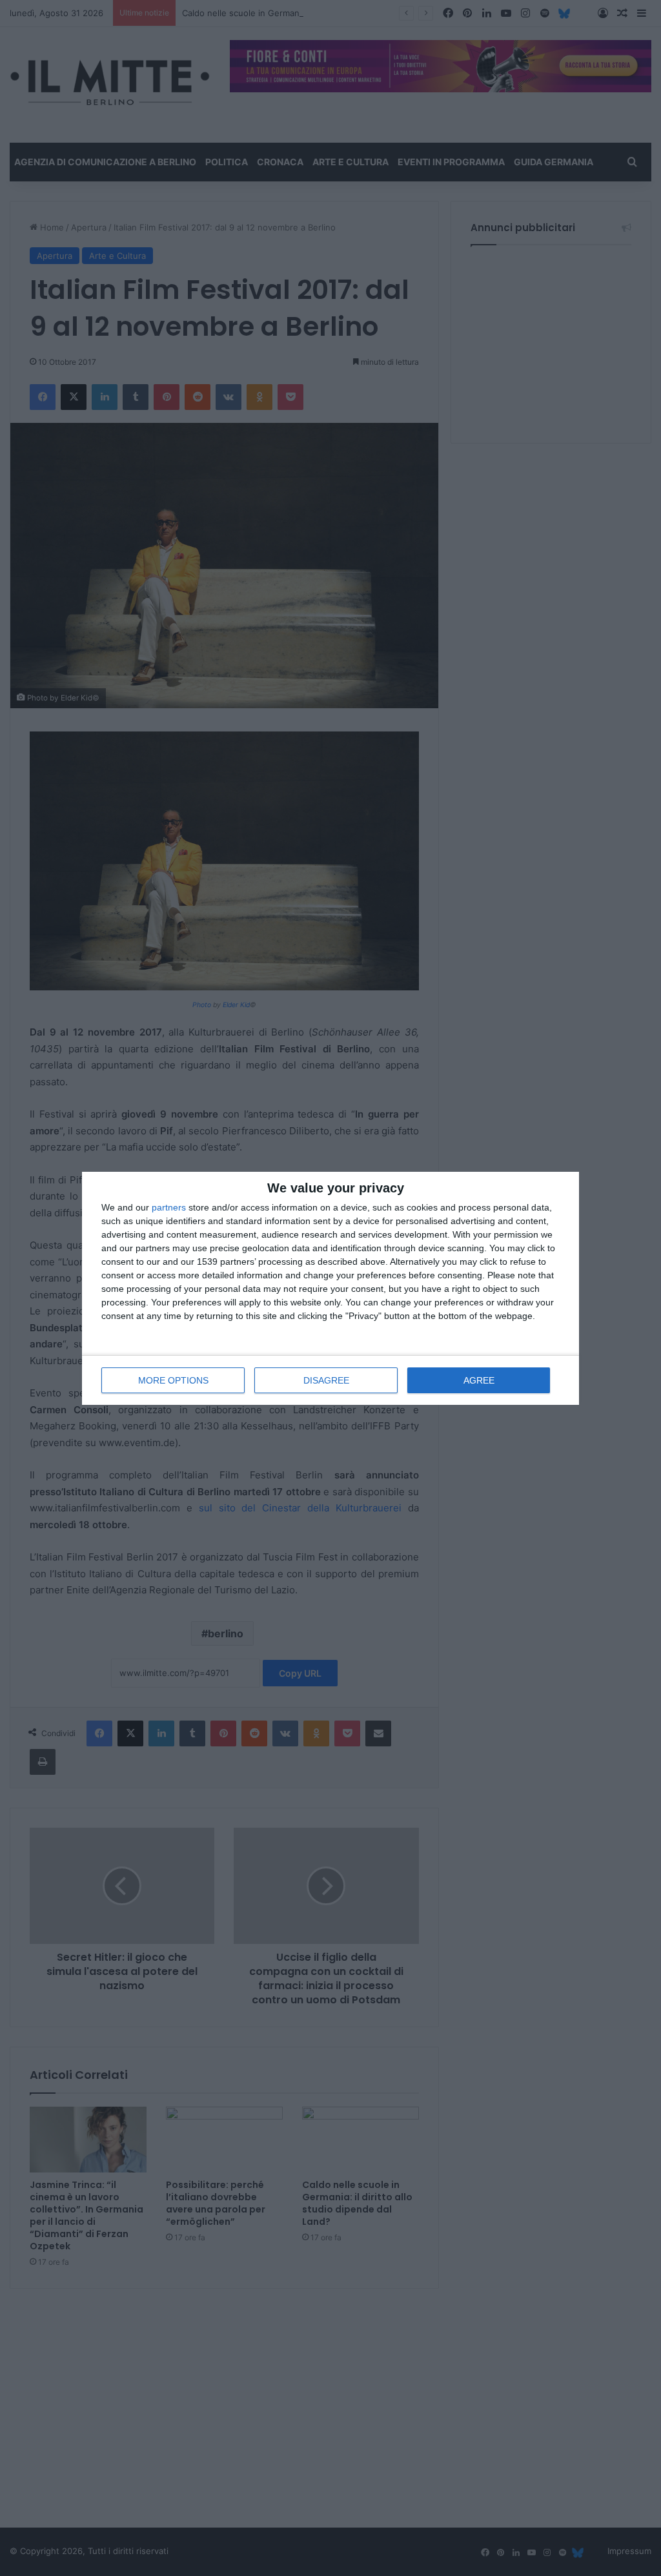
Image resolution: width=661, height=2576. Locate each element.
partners (169, 1207)
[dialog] (330, 1288)
